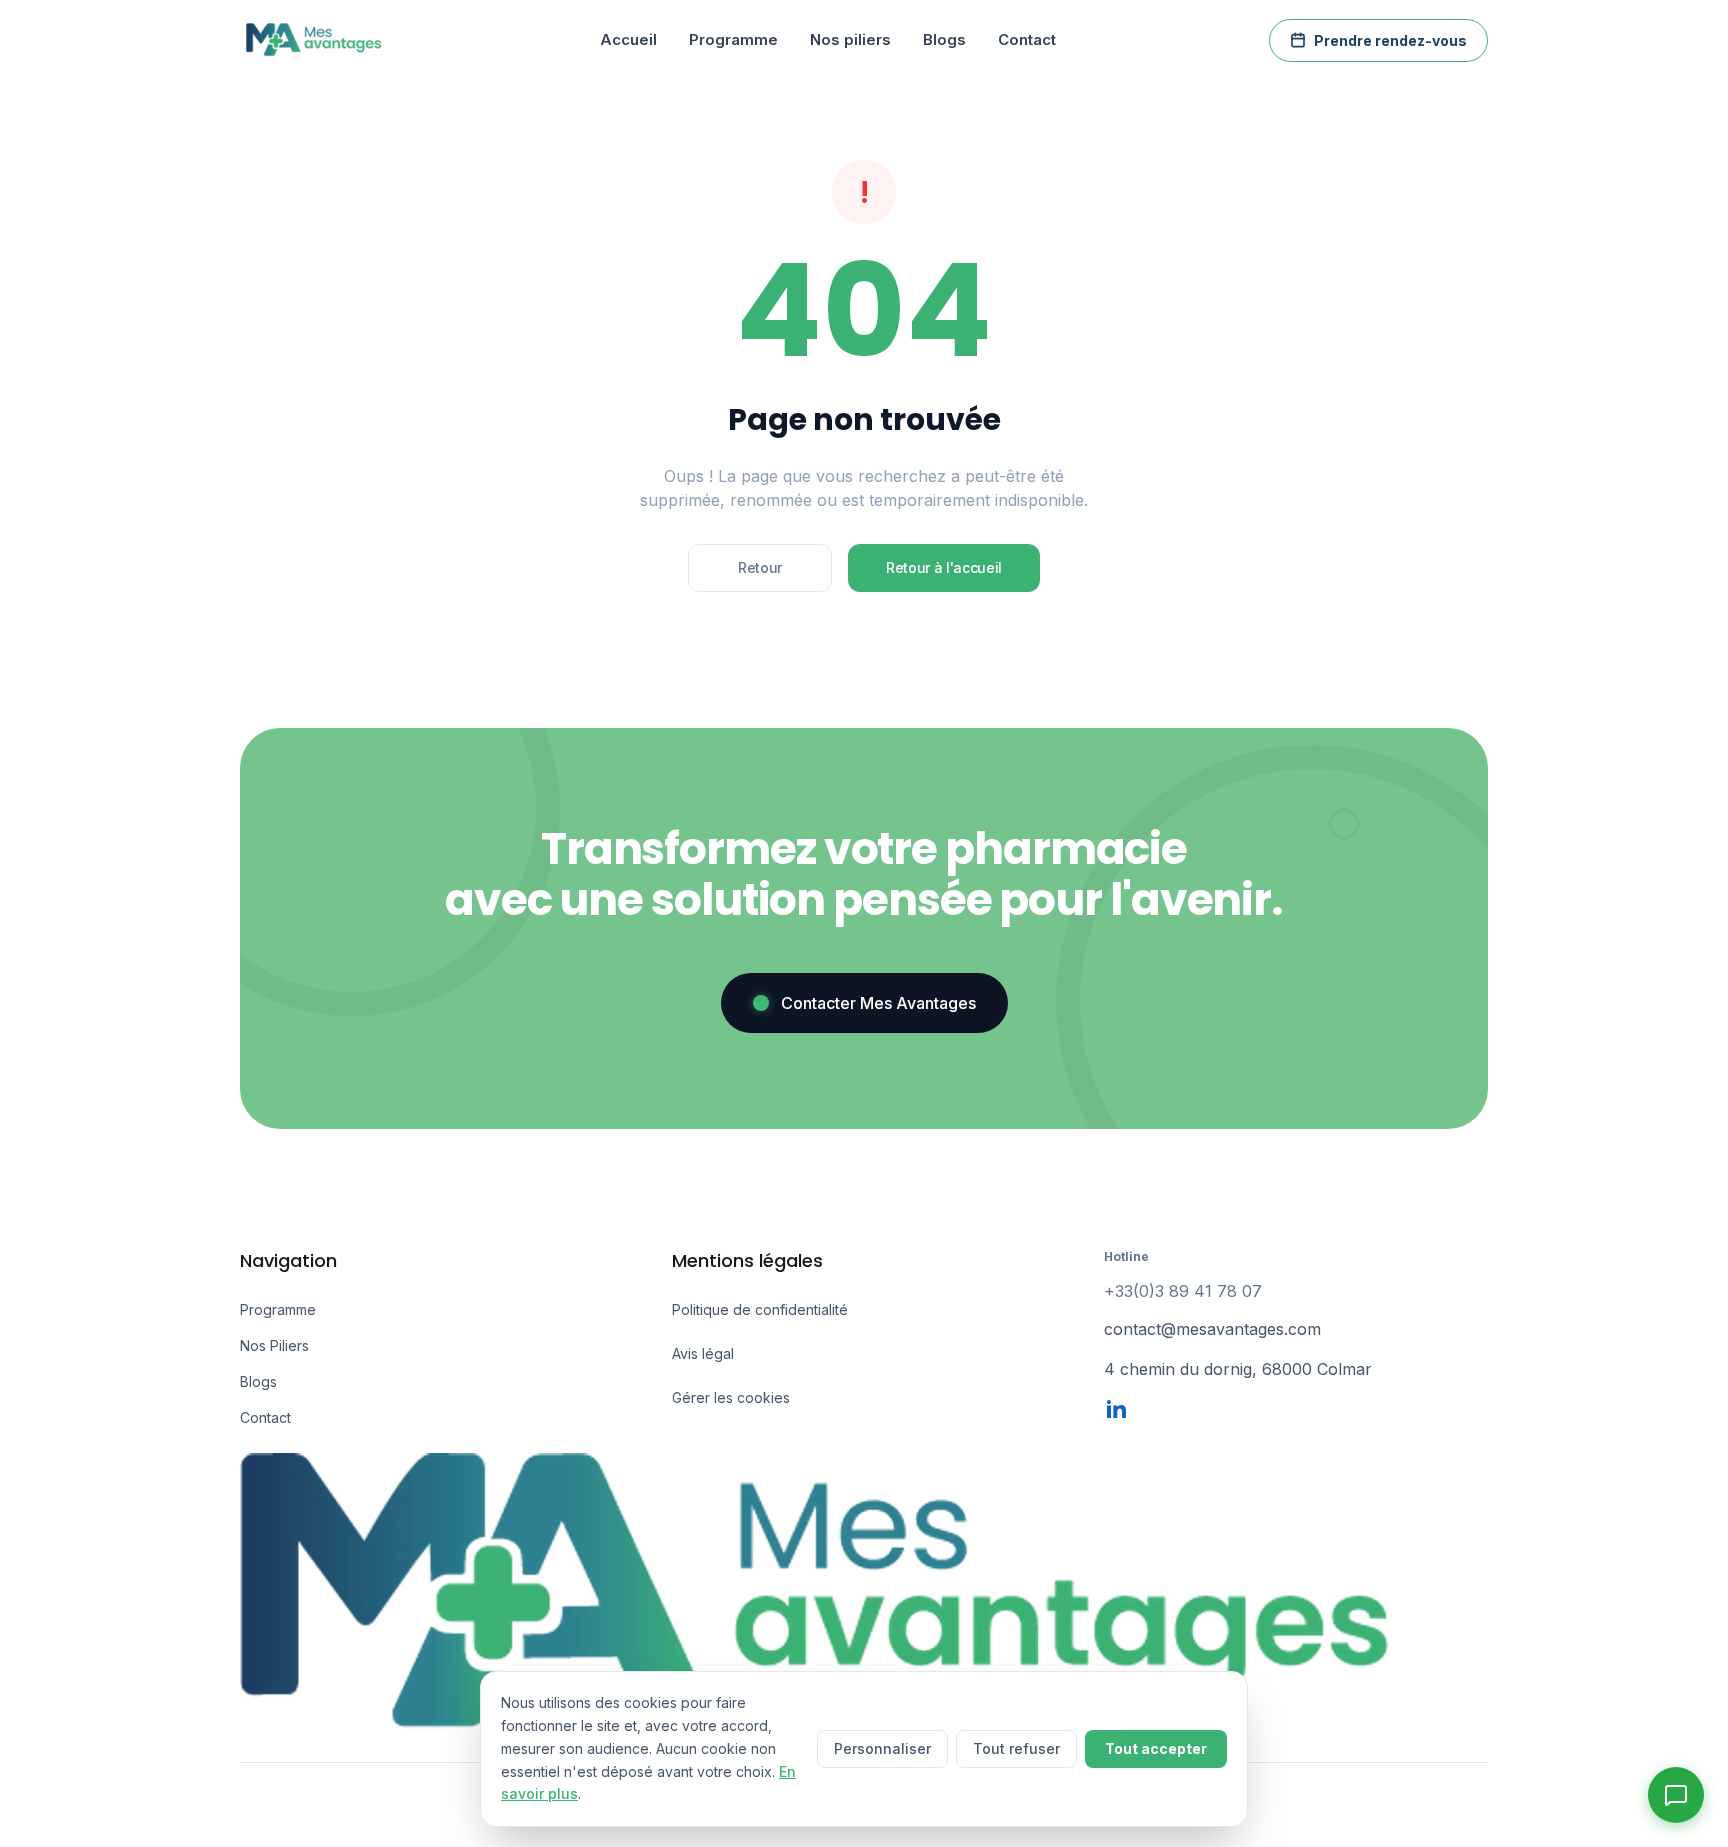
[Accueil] (313, 40)
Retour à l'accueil (944, 567)
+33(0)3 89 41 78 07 (1183, 1291)
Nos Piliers (274, 1345)
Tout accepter (1156, 1748)
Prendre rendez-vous (1390, 40)
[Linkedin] (1116, 1409)
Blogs (944, 39)
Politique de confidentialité (760, 1309)
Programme (733, 39)
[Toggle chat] (1676, 1795)
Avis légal (703, 1353)
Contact (1027, 39)
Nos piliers (850, 39)
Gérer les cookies (731, 1397)
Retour (760, 567)
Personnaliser (882, 1748)
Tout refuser (1016, 1748)
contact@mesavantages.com (1212, 1329)
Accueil (628, 39)
